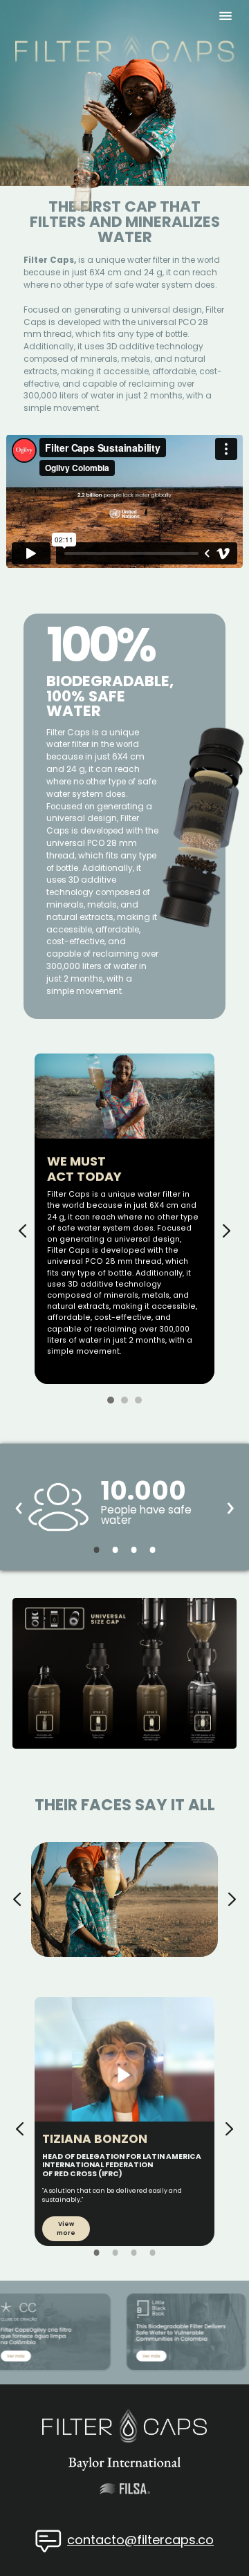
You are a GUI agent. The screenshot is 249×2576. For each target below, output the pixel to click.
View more (66, 2228)
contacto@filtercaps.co (140, 2540)
